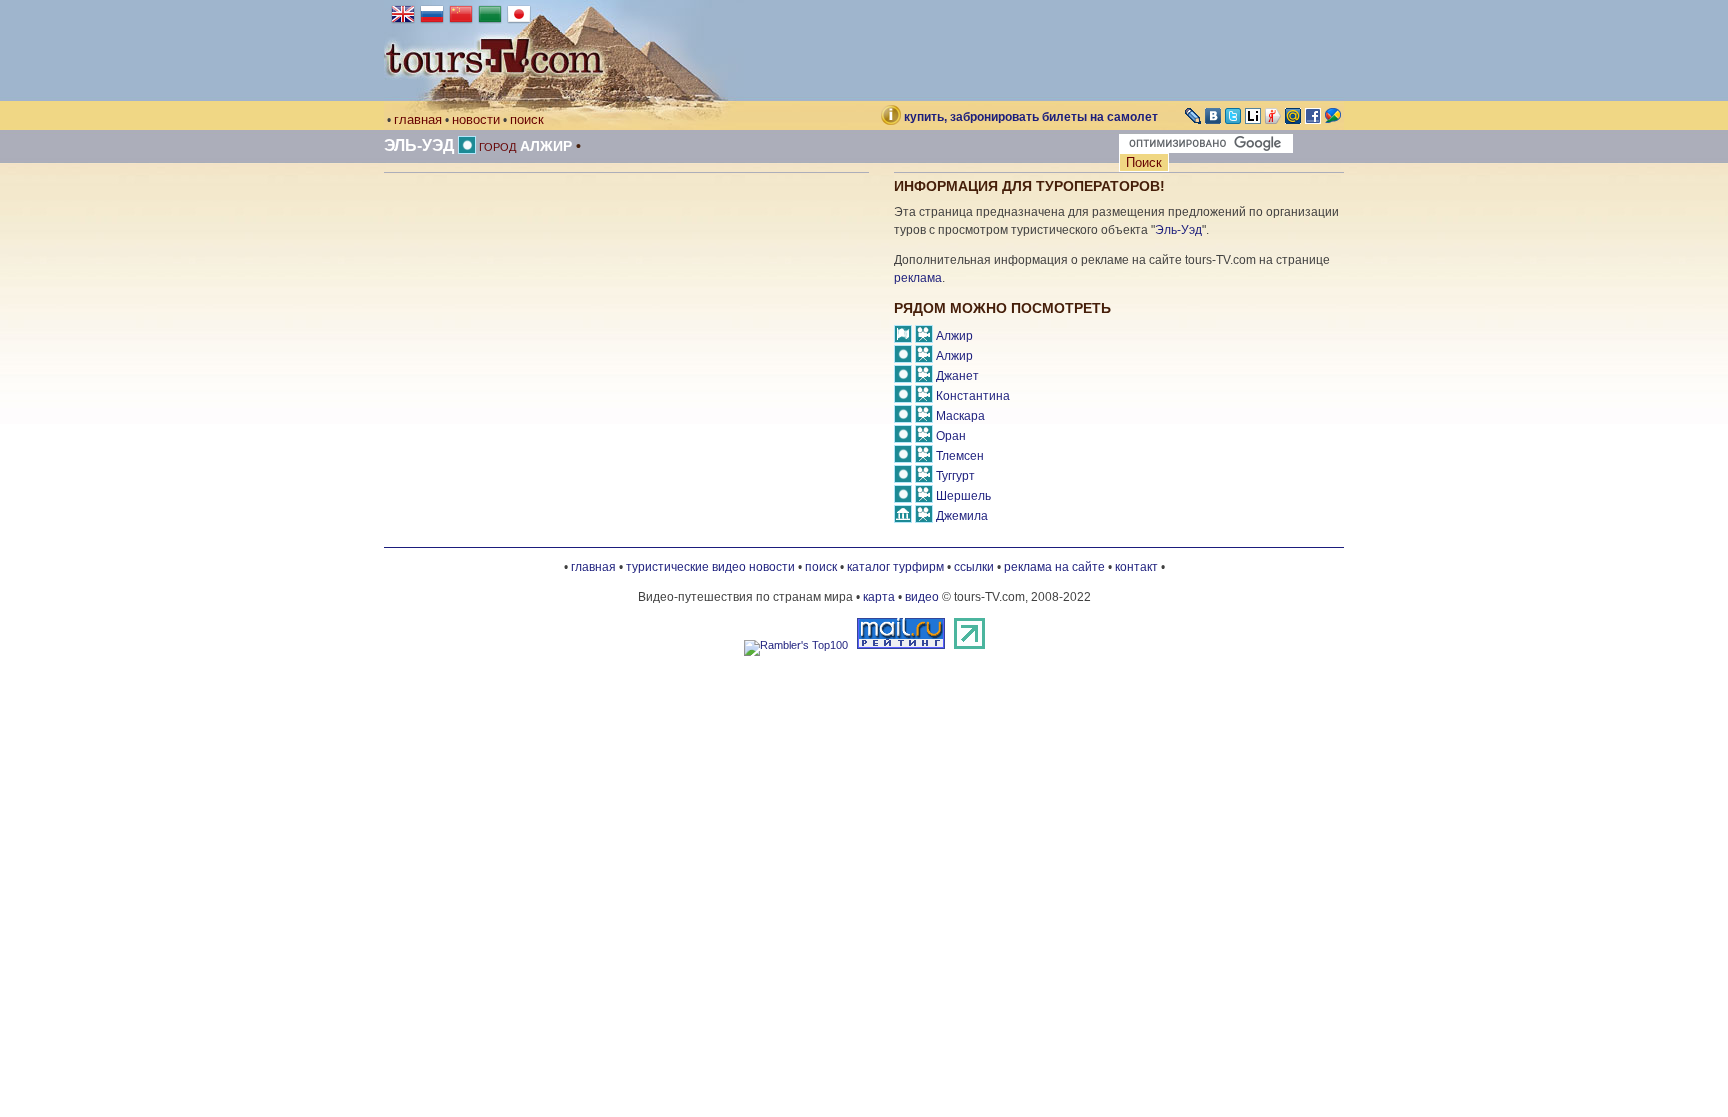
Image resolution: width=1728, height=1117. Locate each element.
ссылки (974, 567)
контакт (1136, 567)
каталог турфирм (895, 567)
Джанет (957, 376)
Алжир (546, 146)
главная (418, 119)
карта (879, 597)
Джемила (962, 516)
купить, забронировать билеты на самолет (1031, 117)
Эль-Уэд (419, 145)
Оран (951, 436)
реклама (918, 278)
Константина (973, 396)
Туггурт (955, 476)
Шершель (963, 496)
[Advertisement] (552, 343)
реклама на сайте (1054, 567)
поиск (527, 119)
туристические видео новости (710, 567)
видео (922, 597)
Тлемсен (960, 456)
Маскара (960, 416)
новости (476, 119)
